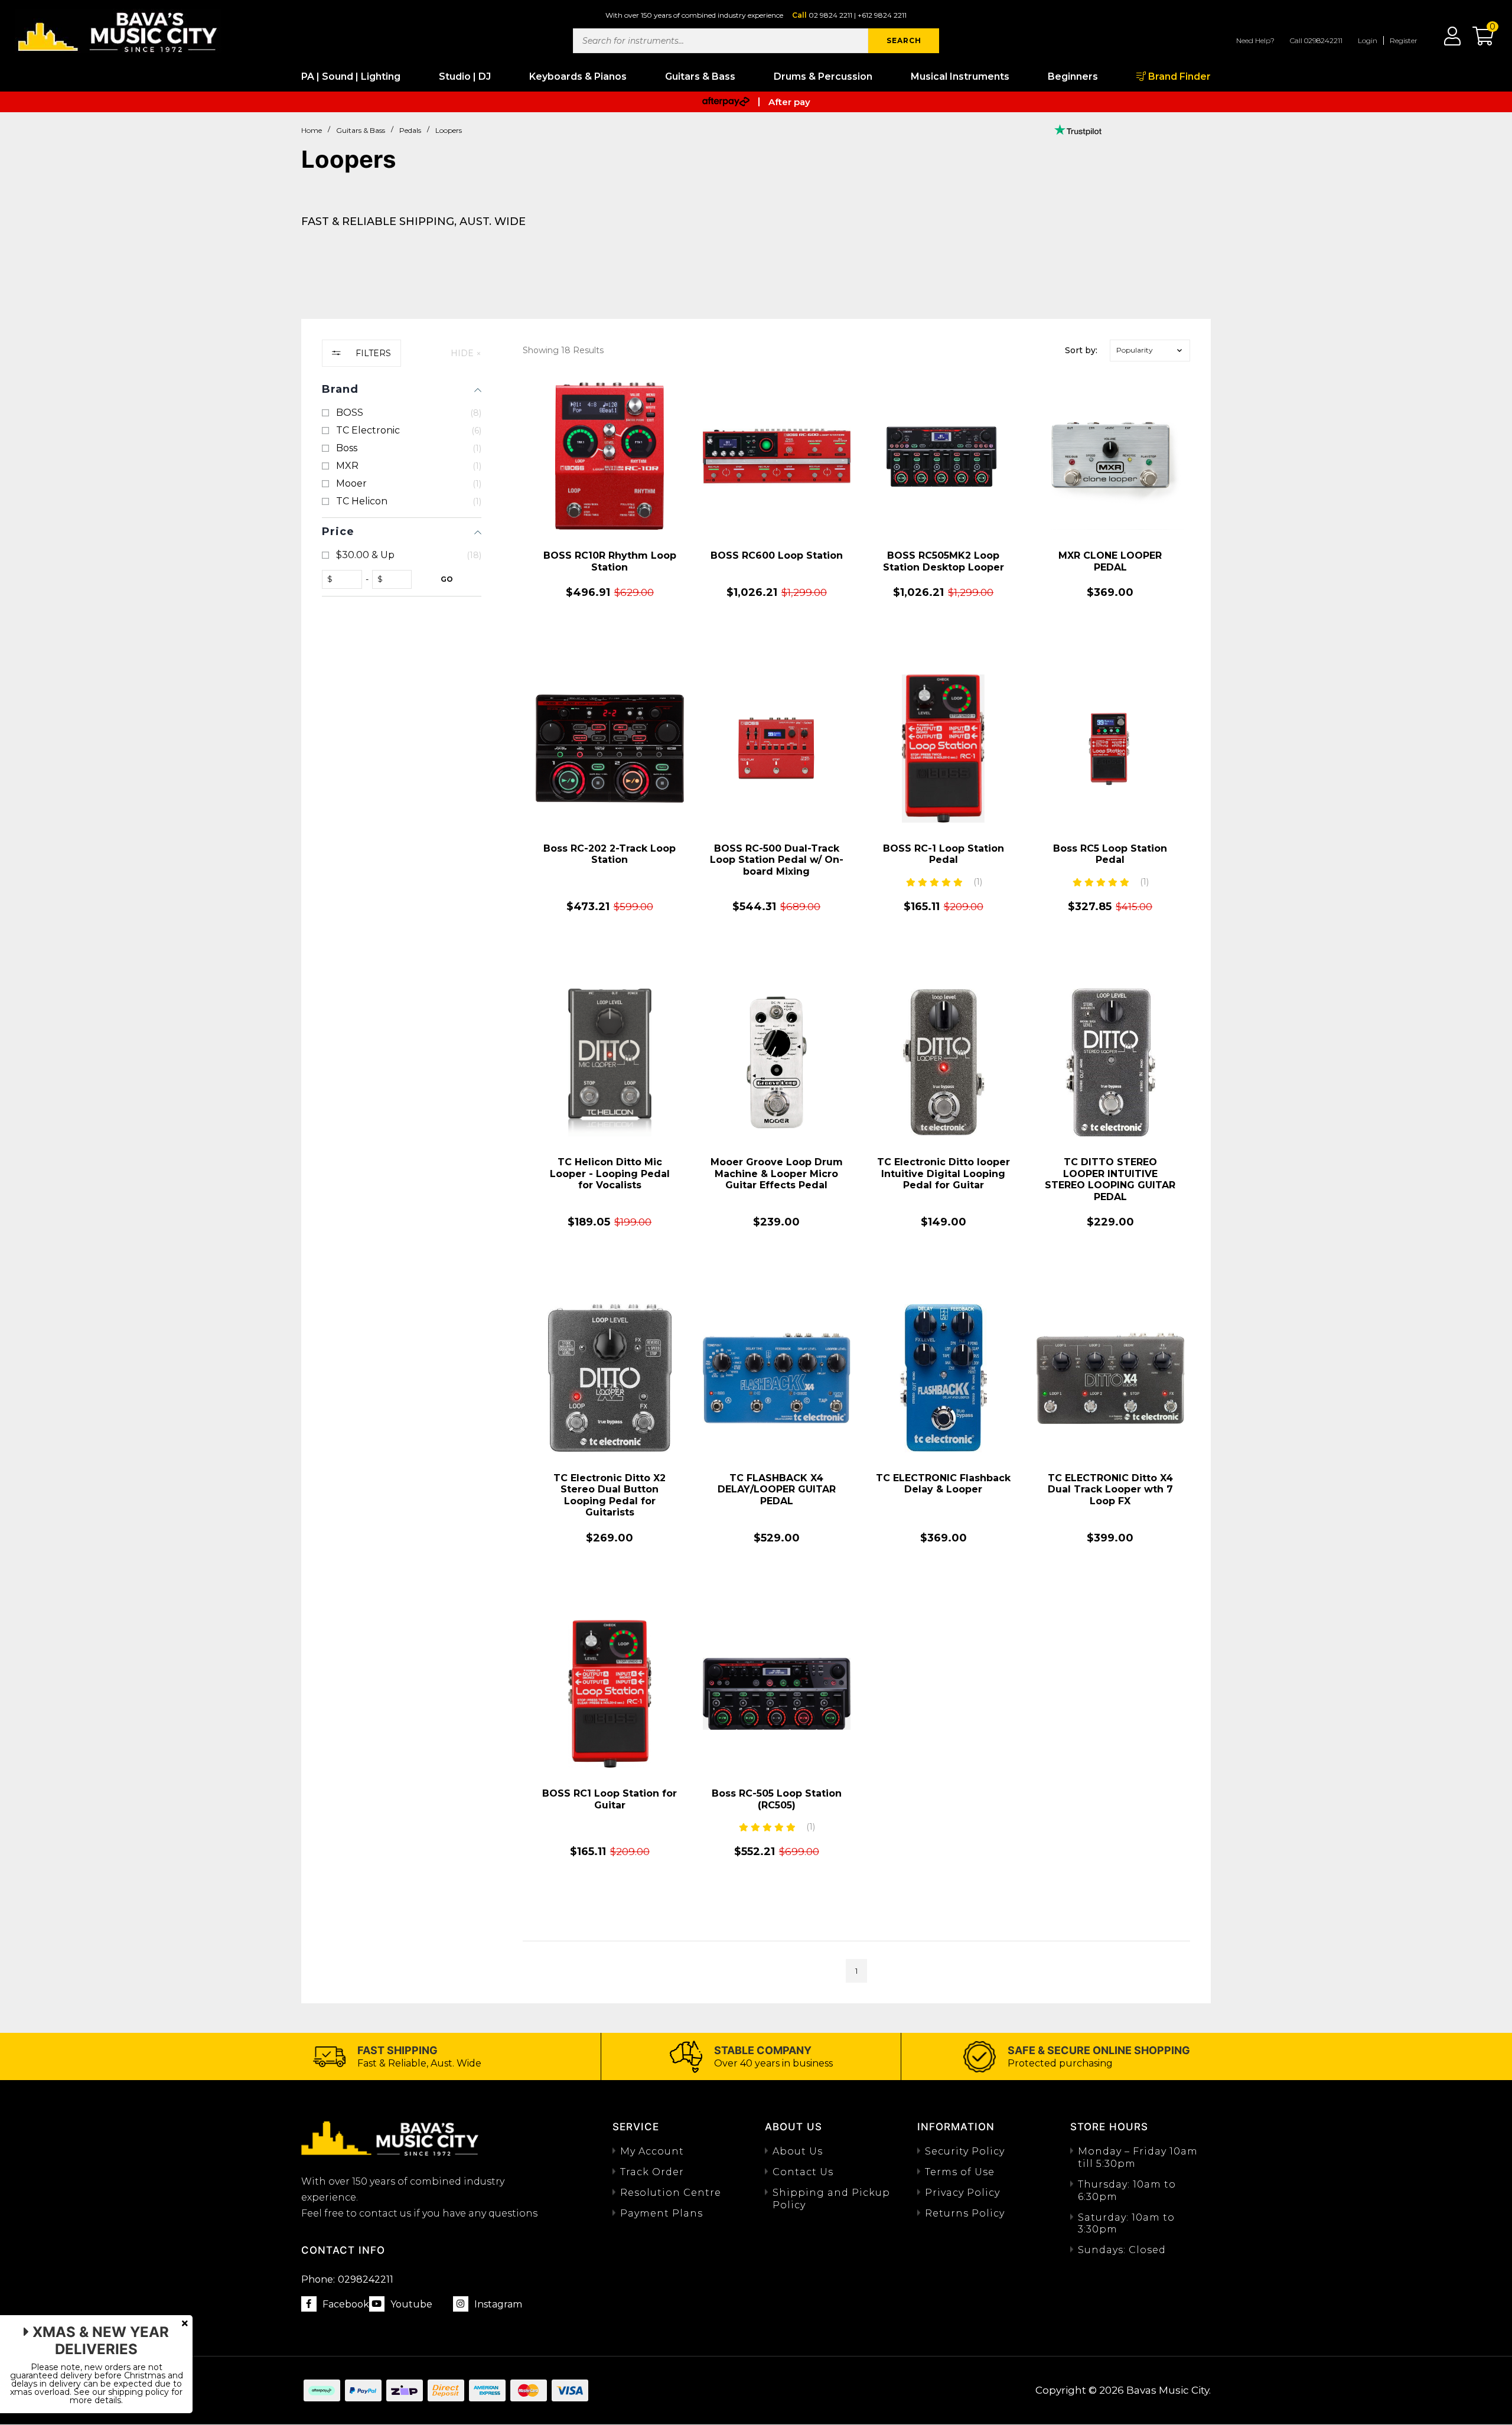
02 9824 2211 (830, 15)
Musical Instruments (960, 76)
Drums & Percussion (823, 76)
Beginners (1073, 76)
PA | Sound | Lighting (351, 76)
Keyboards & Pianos (578, 76)
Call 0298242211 (1316, 40)
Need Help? (1255, 40)
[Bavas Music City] (118, 31)
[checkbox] (402, 413)
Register (1404, 40)
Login (1368, 40)
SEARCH (904, 40)
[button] (1477, 40)
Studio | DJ (465, 76)
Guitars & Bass (700, 76)
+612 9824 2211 (882, 15)
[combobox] (721, 41)
